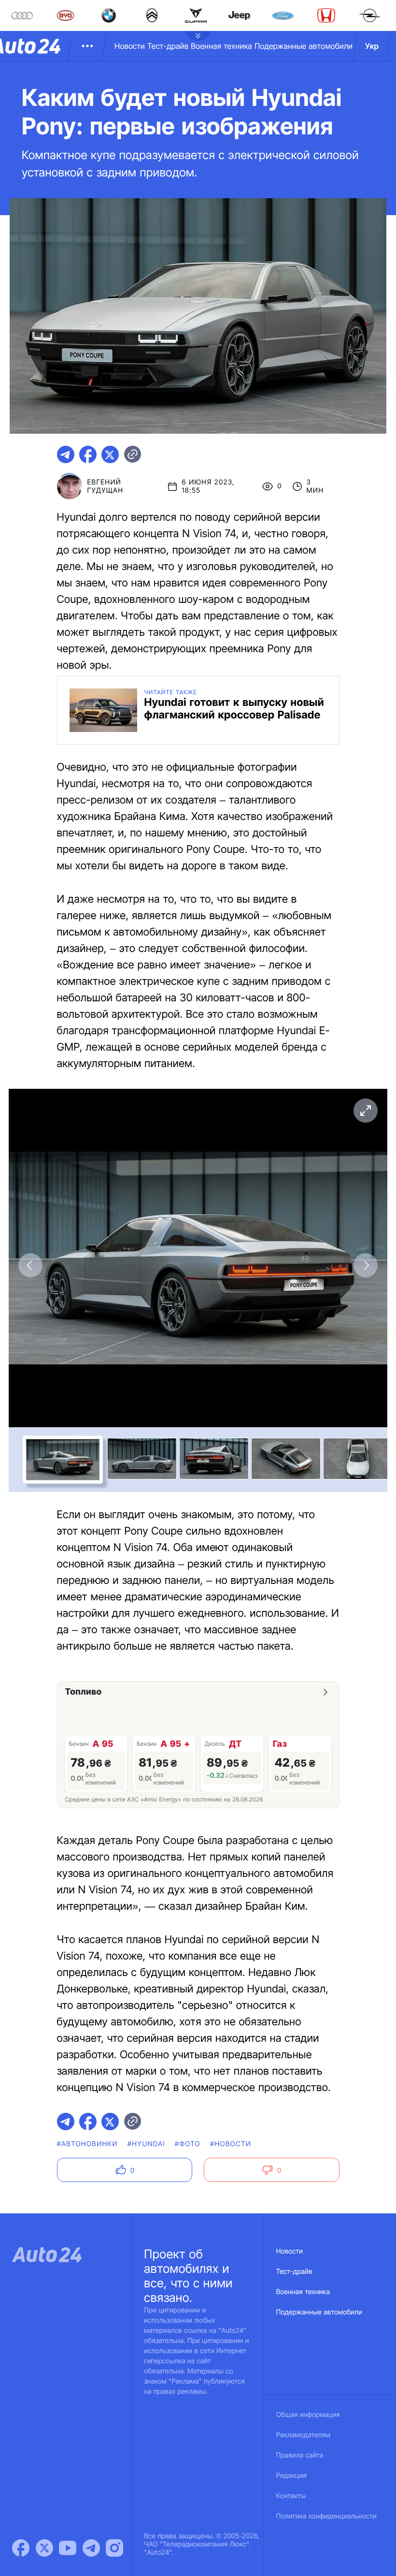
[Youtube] (68, 2548)
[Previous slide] (30, 1265)
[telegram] (66, 454)
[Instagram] (114, 2548)
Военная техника (221, 46)
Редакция (291, 2476)
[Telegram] (91, 2548)
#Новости (231, 2144)
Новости (130, 46)
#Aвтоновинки (87, 2144)
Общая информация (308, 2415)
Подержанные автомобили (304, 46)
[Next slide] (366, 1265)
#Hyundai (146, 2144)
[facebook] (88, 454)
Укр (372, 46)
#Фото (188, 2144)
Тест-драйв (168, 46)
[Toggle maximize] (366, 1111)
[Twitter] (44, 2548)
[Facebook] (21, 2548)
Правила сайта (300, 2455)
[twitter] (110, 454)
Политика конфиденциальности (326, 2516)
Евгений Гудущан (105, 486)
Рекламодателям (304, 2435)
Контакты (291, 2496)
